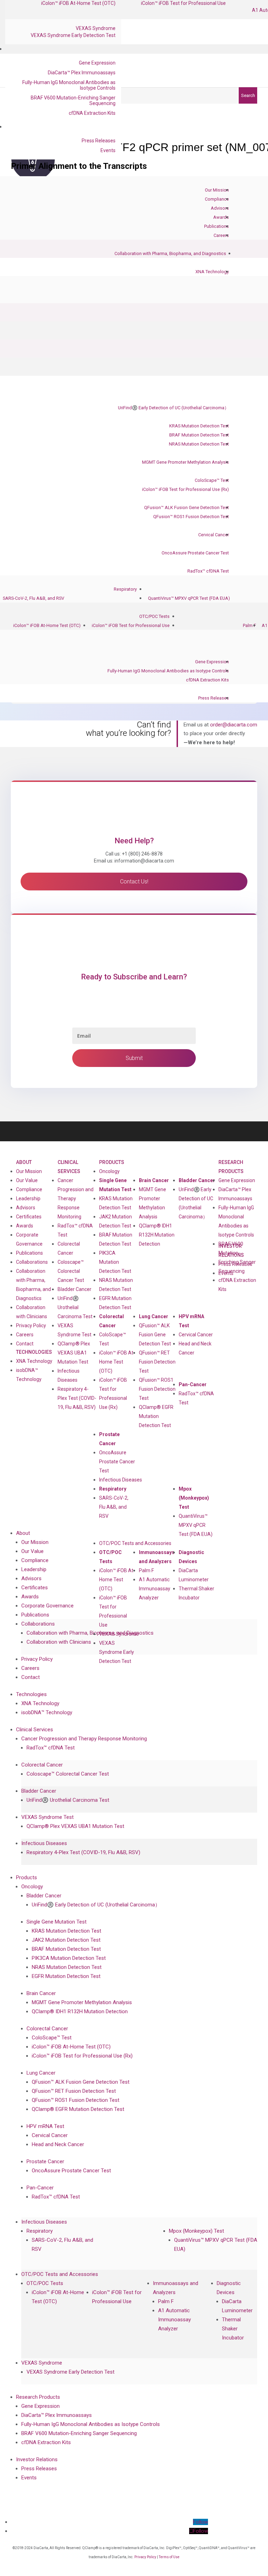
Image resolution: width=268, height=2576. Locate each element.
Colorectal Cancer (111, 1321)
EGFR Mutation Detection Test (115, 1303)
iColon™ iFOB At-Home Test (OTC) (47, 625)
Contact (25, 1344)
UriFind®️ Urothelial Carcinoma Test (75, 1307)
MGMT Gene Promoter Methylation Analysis (185, 462)
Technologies (34, 1352)
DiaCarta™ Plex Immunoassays (82, 73)
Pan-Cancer (193, 1384)
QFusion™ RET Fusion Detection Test (157, 1362)
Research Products (231, 1167)
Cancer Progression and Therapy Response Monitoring (76, 1199)
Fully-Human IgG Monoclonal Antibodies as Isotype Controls (69, 85)
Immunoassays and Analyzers (157, 1557)
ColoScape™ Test (212, 480)
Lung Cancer (154, 1316)
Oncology (109, 1171)
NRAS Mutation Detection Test (199, 444)
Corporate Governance (29, 1239)
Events (108, 150)
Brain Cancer (154, 1180)
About (24, 1162)
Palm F (250, 625)
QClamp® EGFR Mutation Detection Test (156, 1416)
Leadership (28, 1199)
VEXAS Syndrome (96, 28)
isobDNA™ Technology (29, 1375)
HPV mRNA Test (191, 1321)
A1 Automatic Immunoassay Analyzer (155, 1589)
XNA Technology (212, 272)
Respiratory (125, 589)
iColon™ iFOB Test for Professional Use (131, 625)
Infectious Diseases (121, 1480)
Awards (221, 217)
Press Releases (99, 141)
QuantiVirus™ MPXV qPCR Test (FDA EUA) (189, 598)
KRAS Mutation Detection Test (199, 426)
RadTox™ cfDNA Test (208, 571)
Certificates (29, 1217)
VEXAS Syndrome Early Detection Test (73, 35)
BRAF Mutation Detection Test (199, 435)
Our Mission (217, 190)
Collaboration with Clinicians (32, 1312)
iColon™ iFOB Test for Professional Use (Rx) (185, 489)
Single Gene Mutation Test (115, 1185)
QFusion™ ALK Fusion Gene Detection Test (187, 507)
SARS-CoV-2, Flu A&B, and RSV (33, 598)
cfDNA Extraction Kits (92, 113)
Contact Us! (134, 882)
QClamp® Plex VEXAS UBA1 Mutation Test (74, 1353)
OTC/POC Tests (154, 616)
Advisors (220, 208)
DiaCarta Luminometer (194, 1575)
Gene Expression (97, 63)
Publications (217, 226)
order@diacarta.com (234, 725)
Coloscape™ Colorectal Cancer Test (71, 1271)
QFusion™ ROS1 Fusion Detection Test (191, 517)
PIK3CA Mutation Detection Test (115, 1262)
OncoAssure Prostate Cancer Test (195, 553)
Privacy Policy (31, 1326)
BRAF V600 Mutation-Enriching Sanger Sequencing (73, 100)
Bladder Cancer (75, 1289)
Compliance (217, 199)
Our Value (27, 1180)
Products (112, 1162)
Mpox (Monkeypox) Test (194, 1498)
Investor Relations (37, 2459)
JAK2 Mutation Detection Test (116, 1221)
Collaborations (32, 1262)
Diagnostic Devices (191, 1557)
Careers (221, 235)
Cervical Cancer (214, 535)
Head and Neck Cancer (195, 1348)
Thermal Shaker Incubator (196, 1593)
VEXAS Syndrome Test (47, 1817)
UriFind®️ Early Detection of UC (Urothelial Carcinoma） (173, 408)
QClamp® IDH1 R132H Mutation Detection (157, 1235)
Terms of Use (169, 2557)
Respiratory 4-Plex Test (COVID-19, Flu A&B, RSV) (77, 1398)
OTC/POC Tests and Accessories (135, 1543)
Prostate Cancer (109, 1439)
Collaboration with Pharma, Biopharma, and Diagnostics (170, 253)
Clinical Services (69, 1167)
